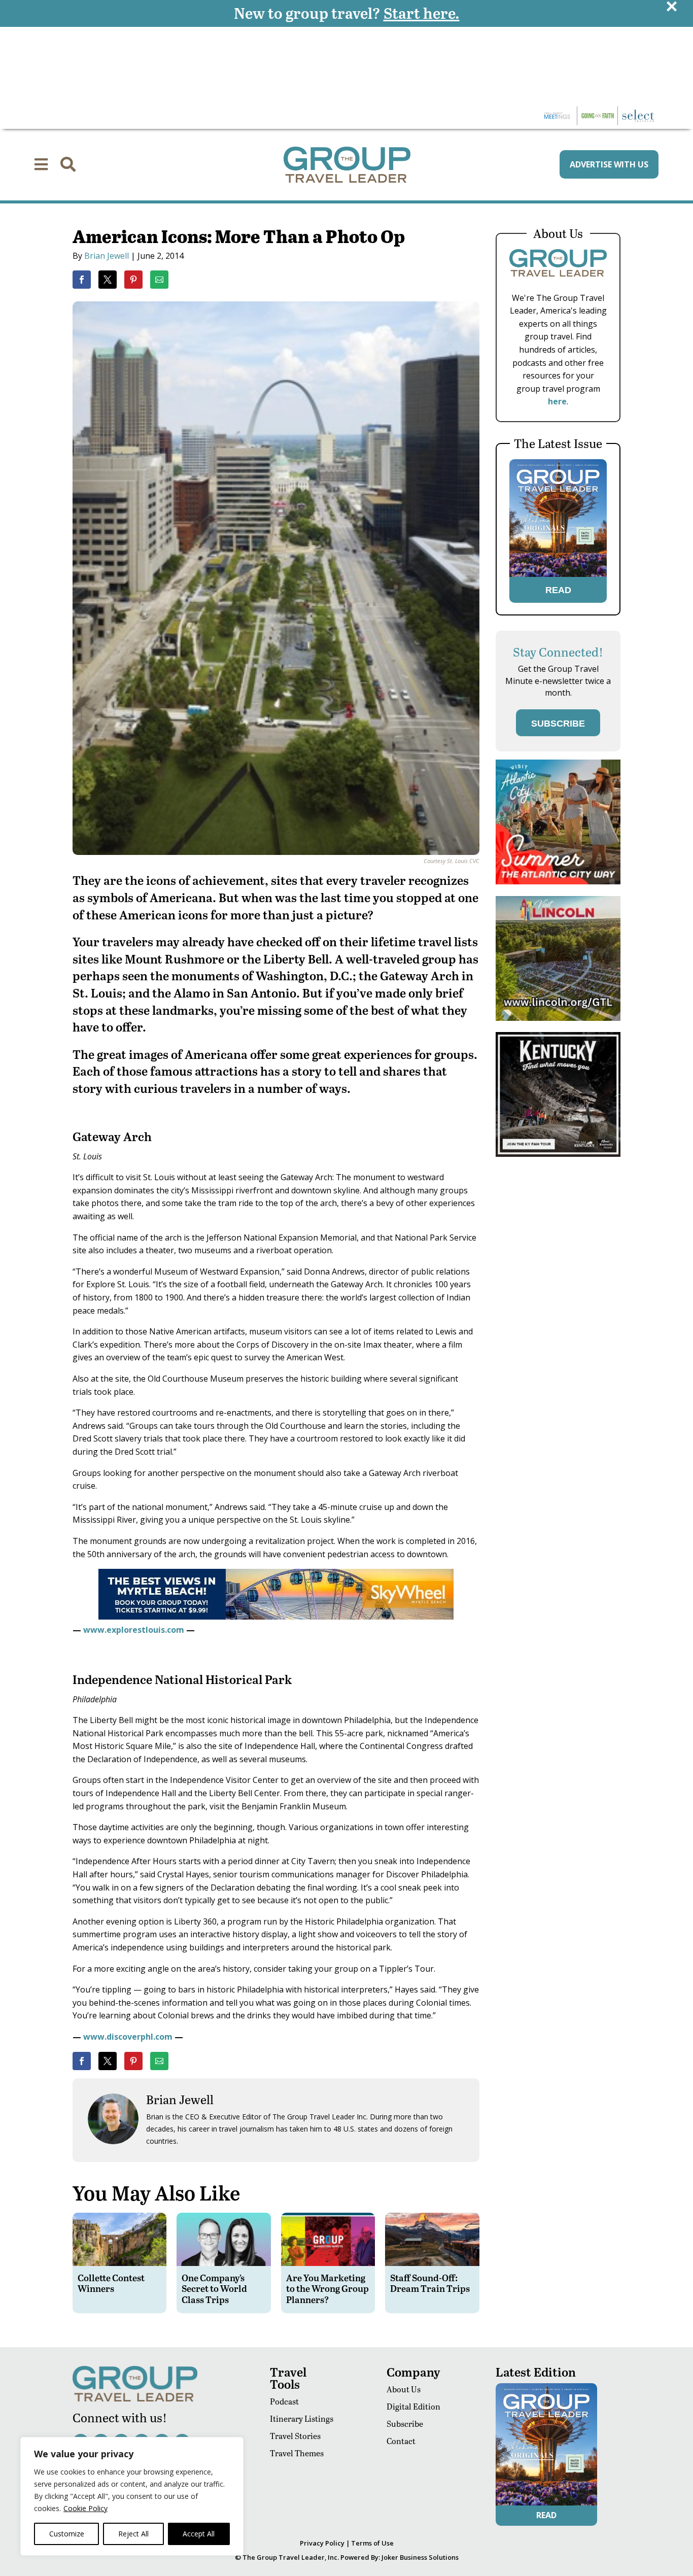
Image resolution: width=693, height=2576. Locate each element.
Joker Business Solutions (420, 2557)
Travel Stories (295, 2436)
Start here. (422, 13)
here (557, 401)
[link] (82, 280)
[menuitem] (41, 164)
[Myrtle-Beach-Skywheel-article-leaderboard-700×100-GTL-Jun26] (276, 1617)
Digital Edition (413, 2406)
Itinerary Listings (302, 2418)
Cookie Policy (85, 2508)
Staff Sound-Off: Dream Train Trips (430, 2283)
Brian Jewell (107, 256)
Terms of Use (372, 2543)
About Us (404, 2389)
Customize (67, 2534)
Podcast (284, 2401)
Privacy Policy (322, 2543)
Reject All (133, 2534)
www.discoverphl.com (128, 2037)
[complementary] (132, 2496)
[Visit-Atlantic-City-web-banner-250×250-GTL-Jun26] (558, 882)
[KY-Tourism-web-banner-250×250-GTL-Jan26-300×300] (558, 1154)
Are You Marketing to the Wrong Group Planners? (327, 2288)
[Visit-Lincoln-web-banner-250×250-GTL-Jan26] (558, 1018)
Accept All (199, 2534)
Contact (401, 2441)
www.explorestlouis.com (134, 1630)
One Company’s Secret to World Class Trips (214, 2288)
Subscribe (405, 2424)
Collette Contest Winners (111, 2283)
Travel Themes (297, 2453)
